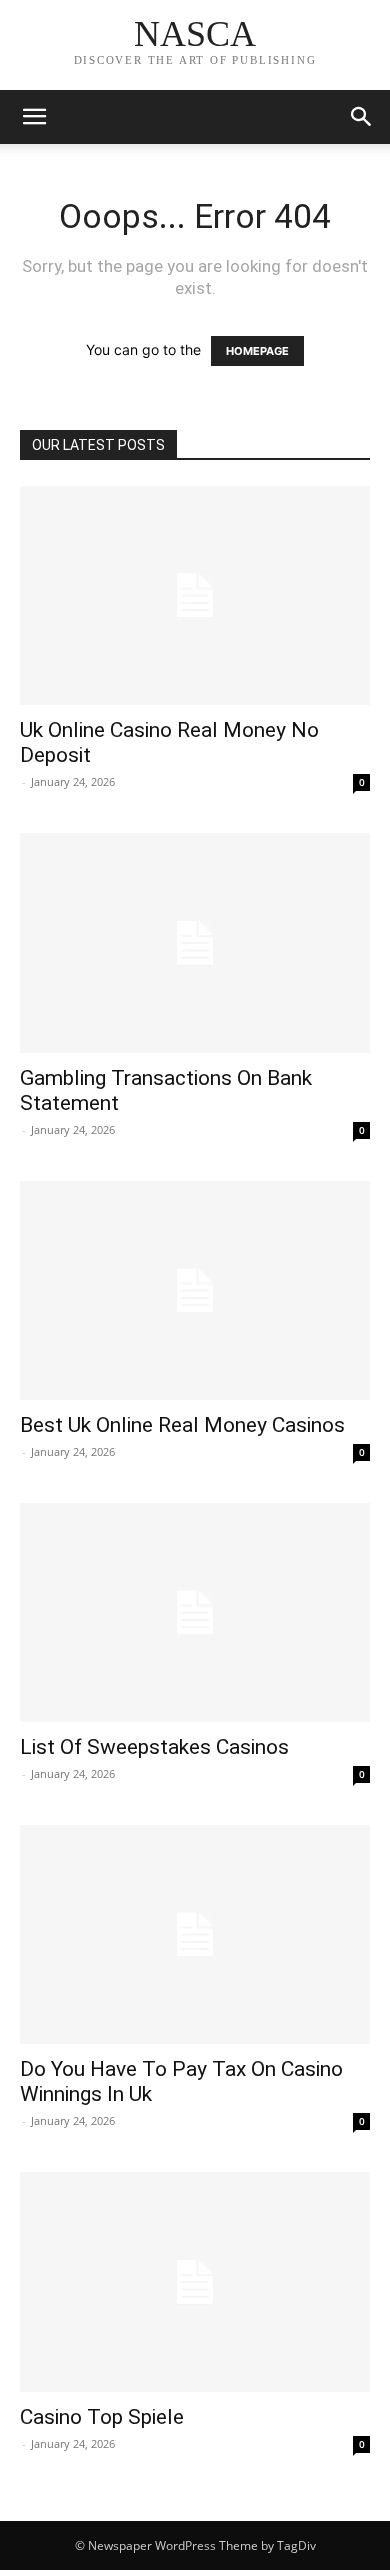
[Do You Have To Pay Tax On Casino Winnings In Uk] (195, 1934)
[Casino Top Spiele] (195, 2281)
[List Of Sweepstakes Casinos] (195, 1612)
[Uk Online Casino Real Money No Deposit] (195, 595)
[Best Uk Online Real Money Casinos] (195, 1290)
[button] (362, 117)
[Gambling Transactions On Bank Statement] (195, 942)
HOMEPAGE (257, 351)
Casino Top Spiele (102, 2417)
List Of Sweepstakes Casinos (154, 1747)
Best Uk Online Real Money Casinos (182, 1425)
